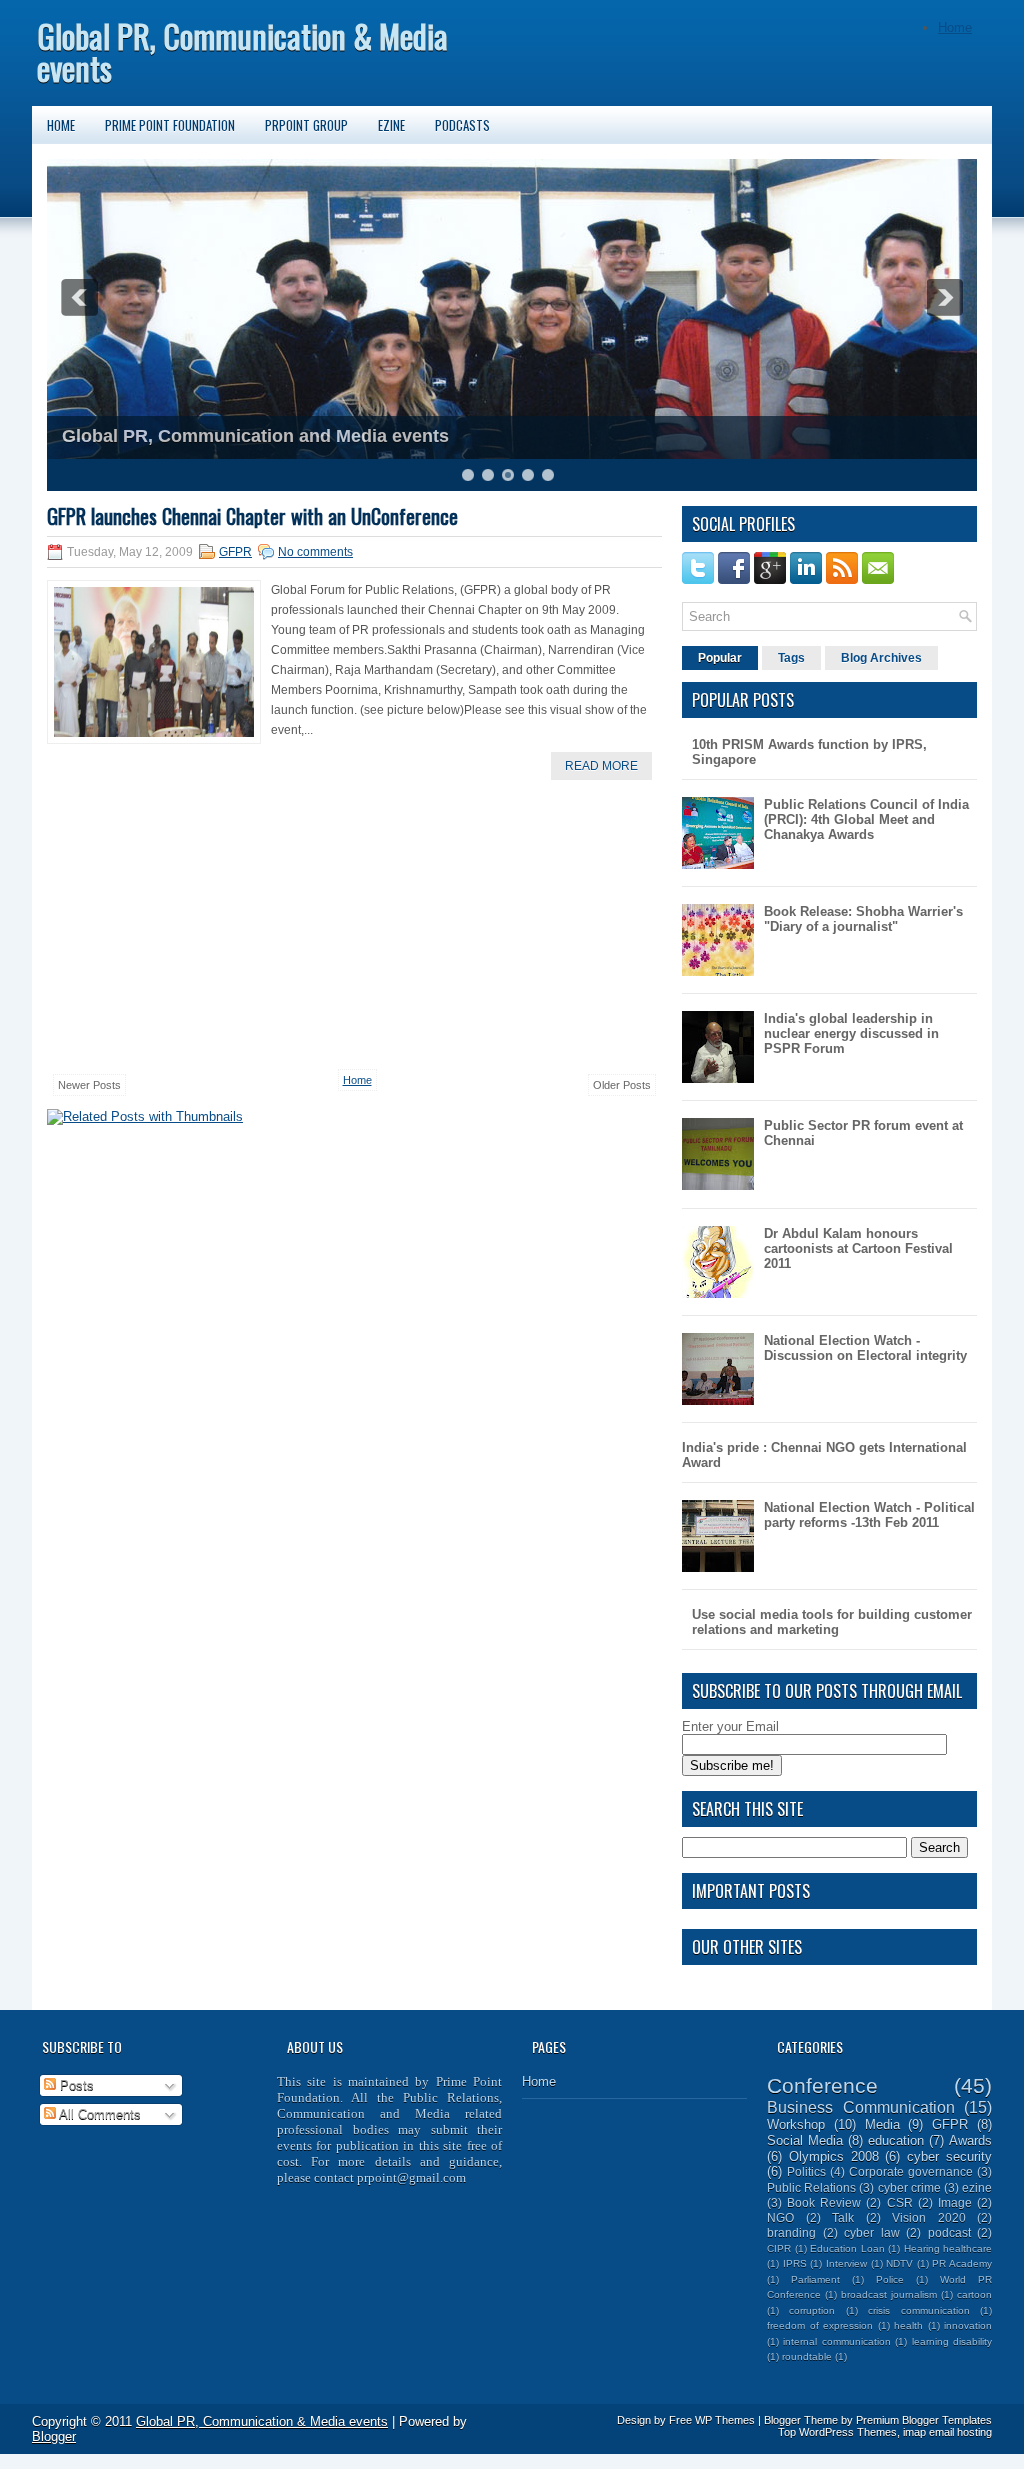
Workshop (796, 2124)
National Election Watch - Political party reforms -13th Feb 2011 (869, 1515)
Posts (75, 2085)
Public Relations (811, 2187)
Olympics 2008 (834, 2156)
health (908, 2325)
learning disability (952, 2341)
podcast (949, 2232)
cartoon (974, 2294)
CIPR (779, 2248)
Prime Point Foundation (170, 125)
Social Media (805, 2140)
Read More (601, 766)
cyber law (872, 2232)
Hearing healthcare (948, 2248)
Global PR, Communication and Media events (255, 436)
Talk (843, 2217)
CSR (900, 2202)
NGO (780, 2217)
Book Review (824, 2202)
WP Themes (725, 2420)
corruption (812, 2310)
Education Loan (847, 2248)
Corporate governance (911, 2171)
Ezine (391, 125)
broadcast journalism (889, 2294)
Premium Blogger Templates (924, 2420)
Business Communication (861, 2107)
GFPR (235, 552)
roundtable (807, 2356)
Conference (822, 2085)
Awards (970, 2140)
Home (955, 27)
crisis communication (918, 2310)
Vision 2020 (929, 2217)
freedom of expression (820, 2325)
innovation (968, 2325)
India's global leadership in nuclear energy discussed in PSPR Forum (851, 1033)
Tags (791, 658)
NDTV (899, 2263)
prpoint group (306, 125)
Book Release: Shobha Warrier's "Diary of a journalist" (863, 919)
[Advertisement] (197, 925)
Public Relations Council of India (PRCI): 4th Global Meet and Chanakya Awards (866, 819)
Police (890, 2279)
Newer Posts (89, 1085)
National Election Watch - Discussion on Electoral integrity (865, 1348)
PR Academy (962, 2263)
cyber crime (909, 2187)
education (896, 2140)
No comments (315, 552)
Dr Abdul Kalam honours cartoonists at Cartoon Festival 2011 (858, 1248)
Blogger (54, 2436)
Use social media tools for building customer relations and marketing (832, 1622)
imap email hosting (947, 2432)
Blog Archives (881, 658)
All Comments (98, 2114)
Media (882, 2124)
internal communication (836, 2341)
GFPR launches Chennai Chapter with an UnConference (252, 516)
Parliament (815, 2279)
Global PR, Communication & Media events (242, 51)
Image (955, 2202)
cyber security (949, 2156)
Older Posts (622, 1085)
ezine (977, 2187)
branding (791, 2232)
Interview (846, 2263)
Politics (806, 2171)
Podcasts (462, 125)
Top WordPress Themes (837, 2432)
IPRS (795, 2263)
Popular (720, 658)
